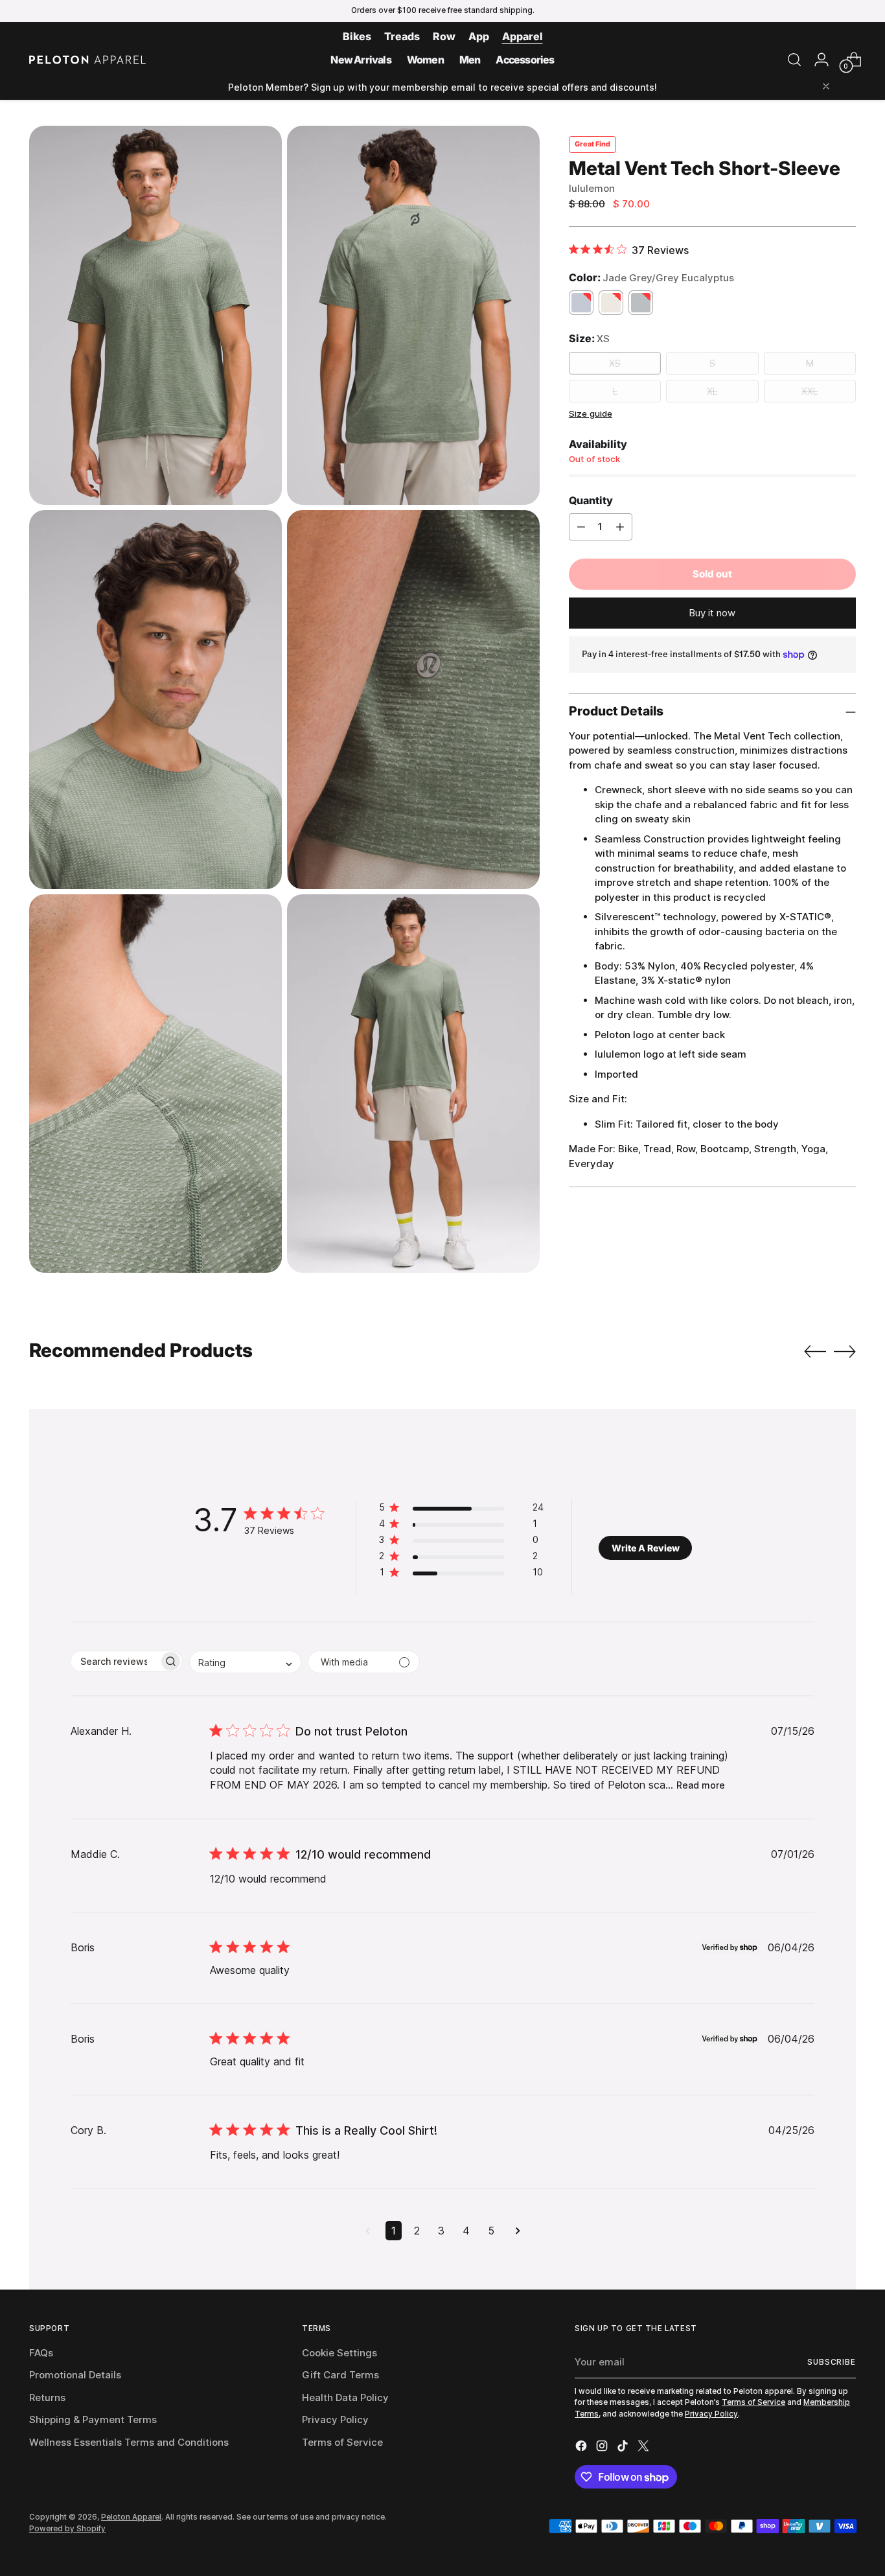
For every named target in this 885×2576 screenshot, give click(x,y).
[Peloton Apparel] (87, 60)
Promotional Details (75, 2375)
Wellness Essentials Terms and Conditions (129, 2442)
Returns (47, 2397)
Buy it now (712, 613)
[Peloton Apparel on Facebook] (582, 2448)
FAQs (41, 2353)
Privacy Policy (335, 2419)
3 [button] (441, 2231)
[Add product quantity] (620, 527)
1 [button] (394, 2231)
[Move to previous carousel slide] (815, 1352)
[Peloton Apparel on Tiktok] (624, 2448)
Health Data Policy (345, 2397)
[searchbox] (115, 1661)
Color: (651, 277)
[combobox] (245, 1662)
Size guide (591, 413)
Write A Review (646, 1548)
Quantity (591, 500)
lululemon (592, 188)
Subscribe (832, 2362)
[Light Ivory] (611, 303)
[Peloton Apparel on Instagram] (603, 2448)
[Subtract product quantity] (581, 527)
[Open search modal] (794, 60)
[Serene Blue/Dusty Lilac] (581, 303)
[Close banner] (826, 87)
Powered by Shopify (67, 2529)
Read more (701, 1785)
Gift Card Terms (340, 2375)
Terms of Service (342, 2442)
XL (712, 391)
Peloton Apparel (131, 2517)
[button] (461, 1510)
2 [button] (417, 2231)
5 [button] (491, 2231)
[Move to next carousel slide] (845, 1351)
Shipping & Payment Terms (93, 2419)
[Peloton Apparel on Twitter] (645, 2448)
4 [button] (466, 2231)
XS (615, 363)
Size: (589, 339)
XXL (810, 391)
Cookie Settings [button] (339, 2353)
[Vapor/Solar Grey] (641, 303)
